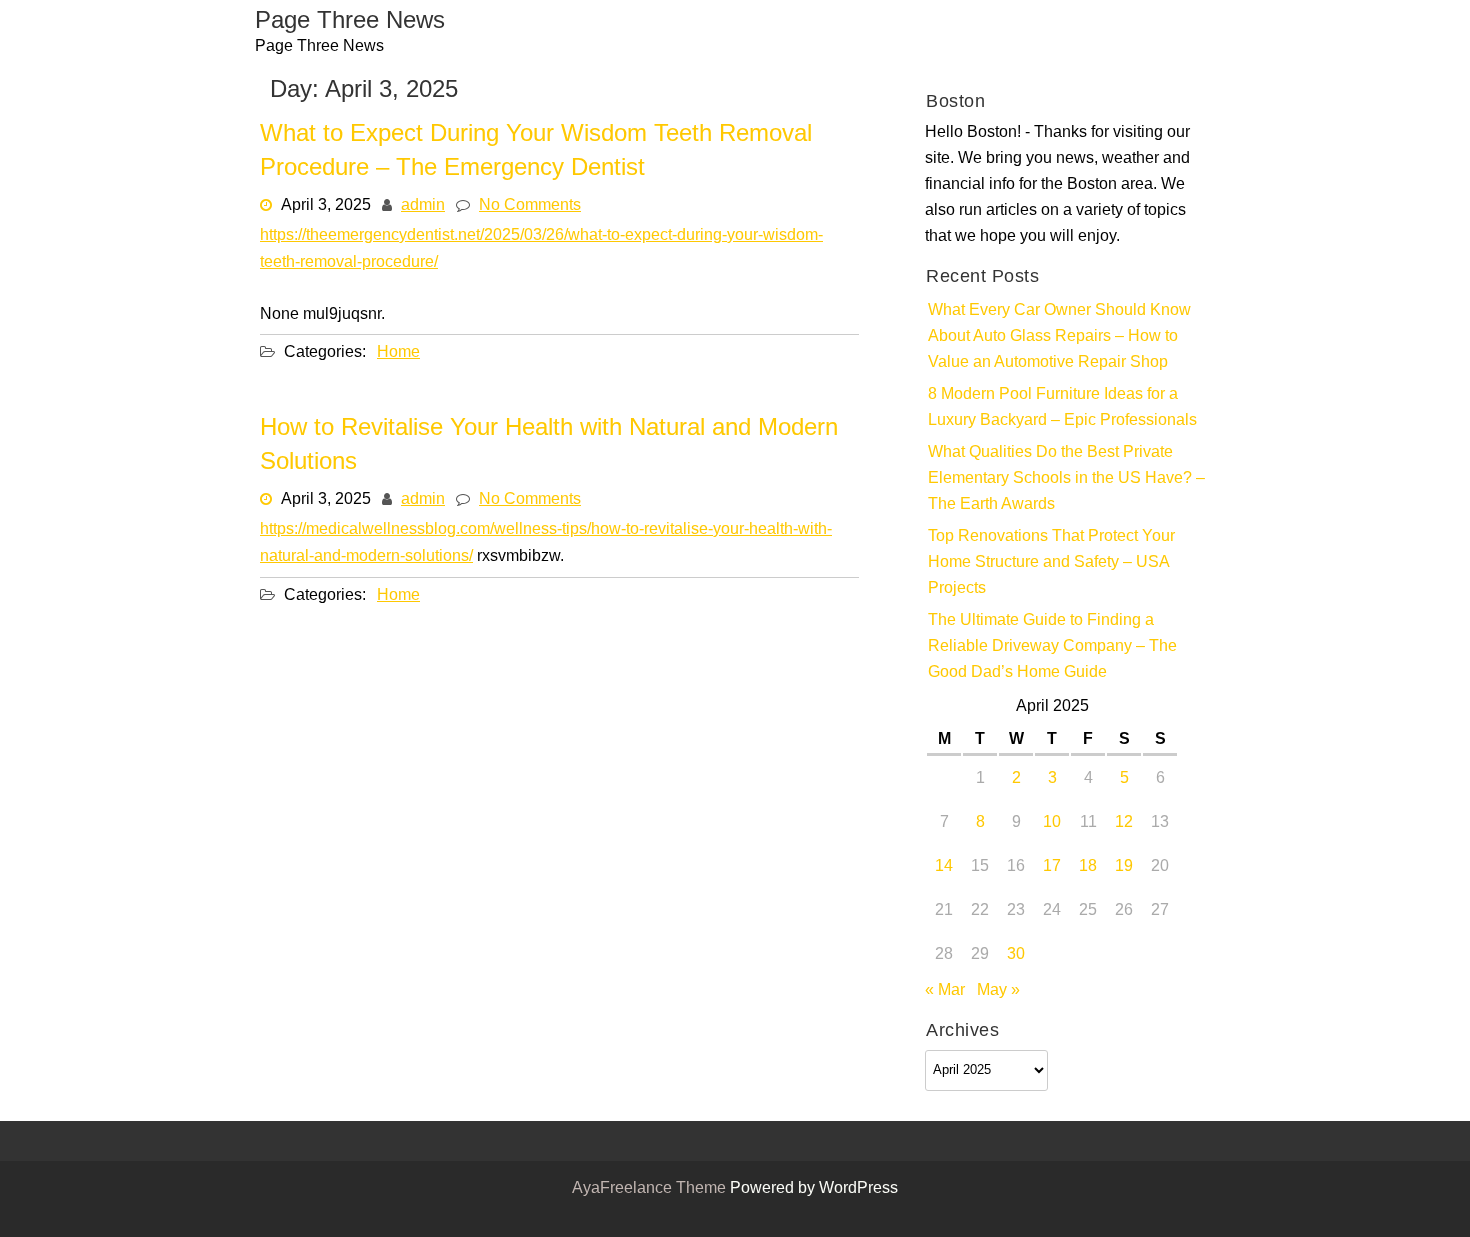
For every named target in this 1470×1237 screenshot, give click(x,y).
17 (1052, 867)
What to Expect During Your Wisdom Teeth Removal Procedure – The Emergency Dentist (536, 152)
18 (1088, 867)
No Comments (530, 206)
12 (1124, 823)
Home (398, 352)
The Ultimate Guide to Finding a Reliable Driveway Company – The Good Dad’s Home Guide (1052, 647)
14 (944, 867)
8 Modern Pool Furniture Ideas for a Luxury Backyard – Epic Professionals (1062, 408)
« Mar (945, 991)
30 (1016, 955)
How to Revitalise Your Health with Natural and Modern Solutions (549, 446)
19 (1124, 867)
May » (998, 991)
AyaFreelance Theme (651, 1189)
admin (423, 206)
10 (1052, 823)
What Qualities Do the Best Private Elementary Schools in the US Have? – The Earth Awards (1066, 479)
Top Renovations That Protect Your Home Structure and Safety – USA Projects (1051, 563)
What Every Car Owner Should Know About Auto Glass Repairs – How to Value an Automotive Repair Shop (1059, 337)
